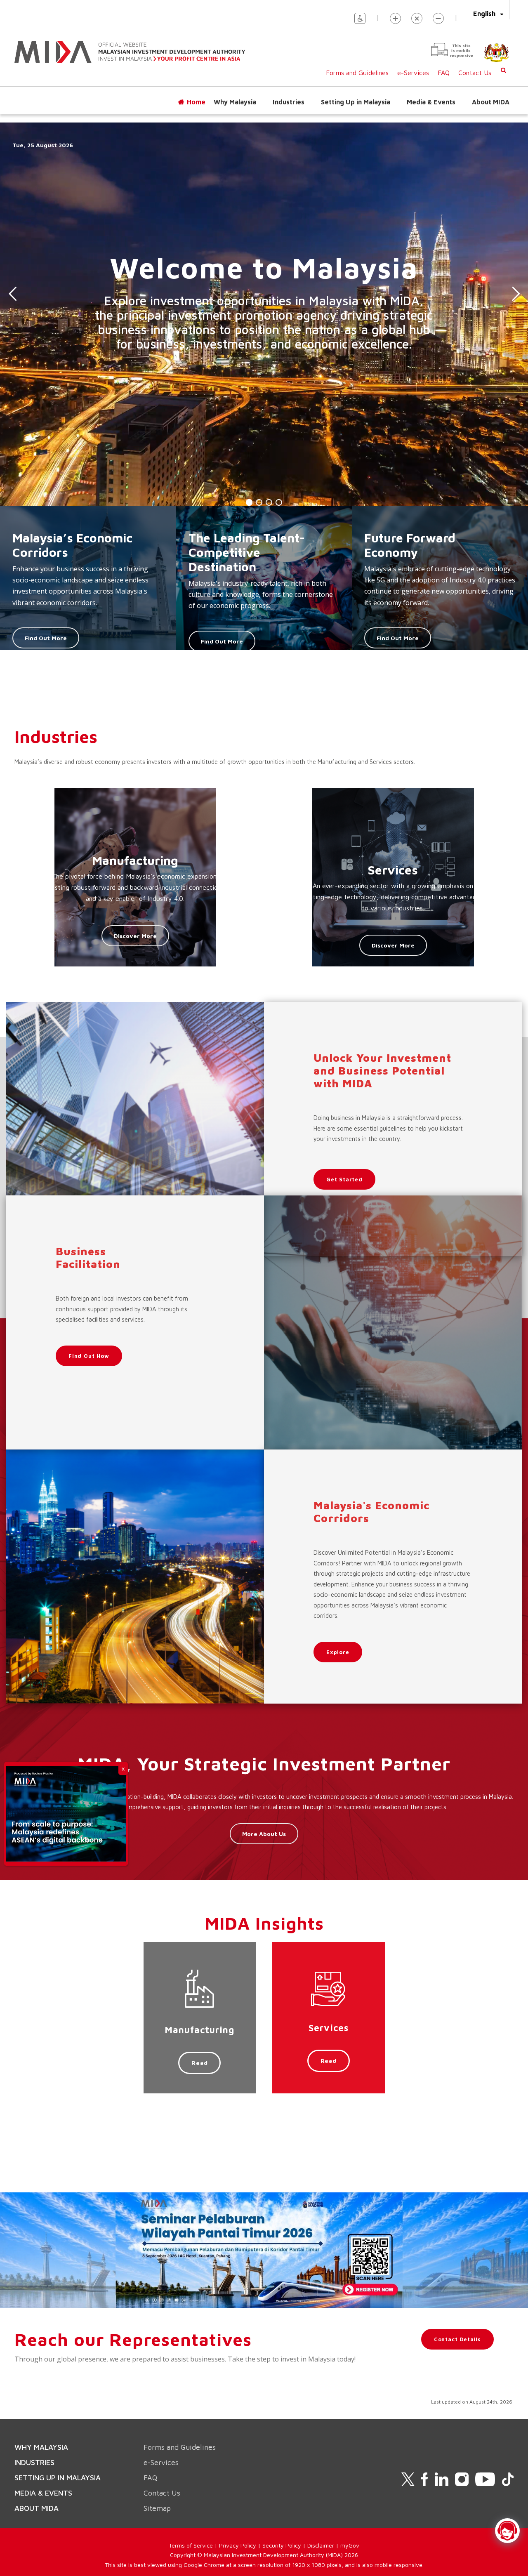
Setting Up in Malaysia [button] (356, 102)
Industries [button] (289, 102)
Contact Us (475, 73)
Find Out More (46, 638)
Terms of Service (191, 2545)
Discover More (135, 936)
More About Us (264, 1834)
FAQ (444, 73)
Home (196, 102)
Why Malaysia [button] (235, 102)
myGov (350, 2545)
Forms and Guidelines (357, 73)
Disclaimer (321, 2545)
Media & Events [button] (431, 102)
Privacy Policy (238, 2545)
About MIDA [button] (491, 102)
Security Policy (282, 2545)
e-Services (413, 73)
